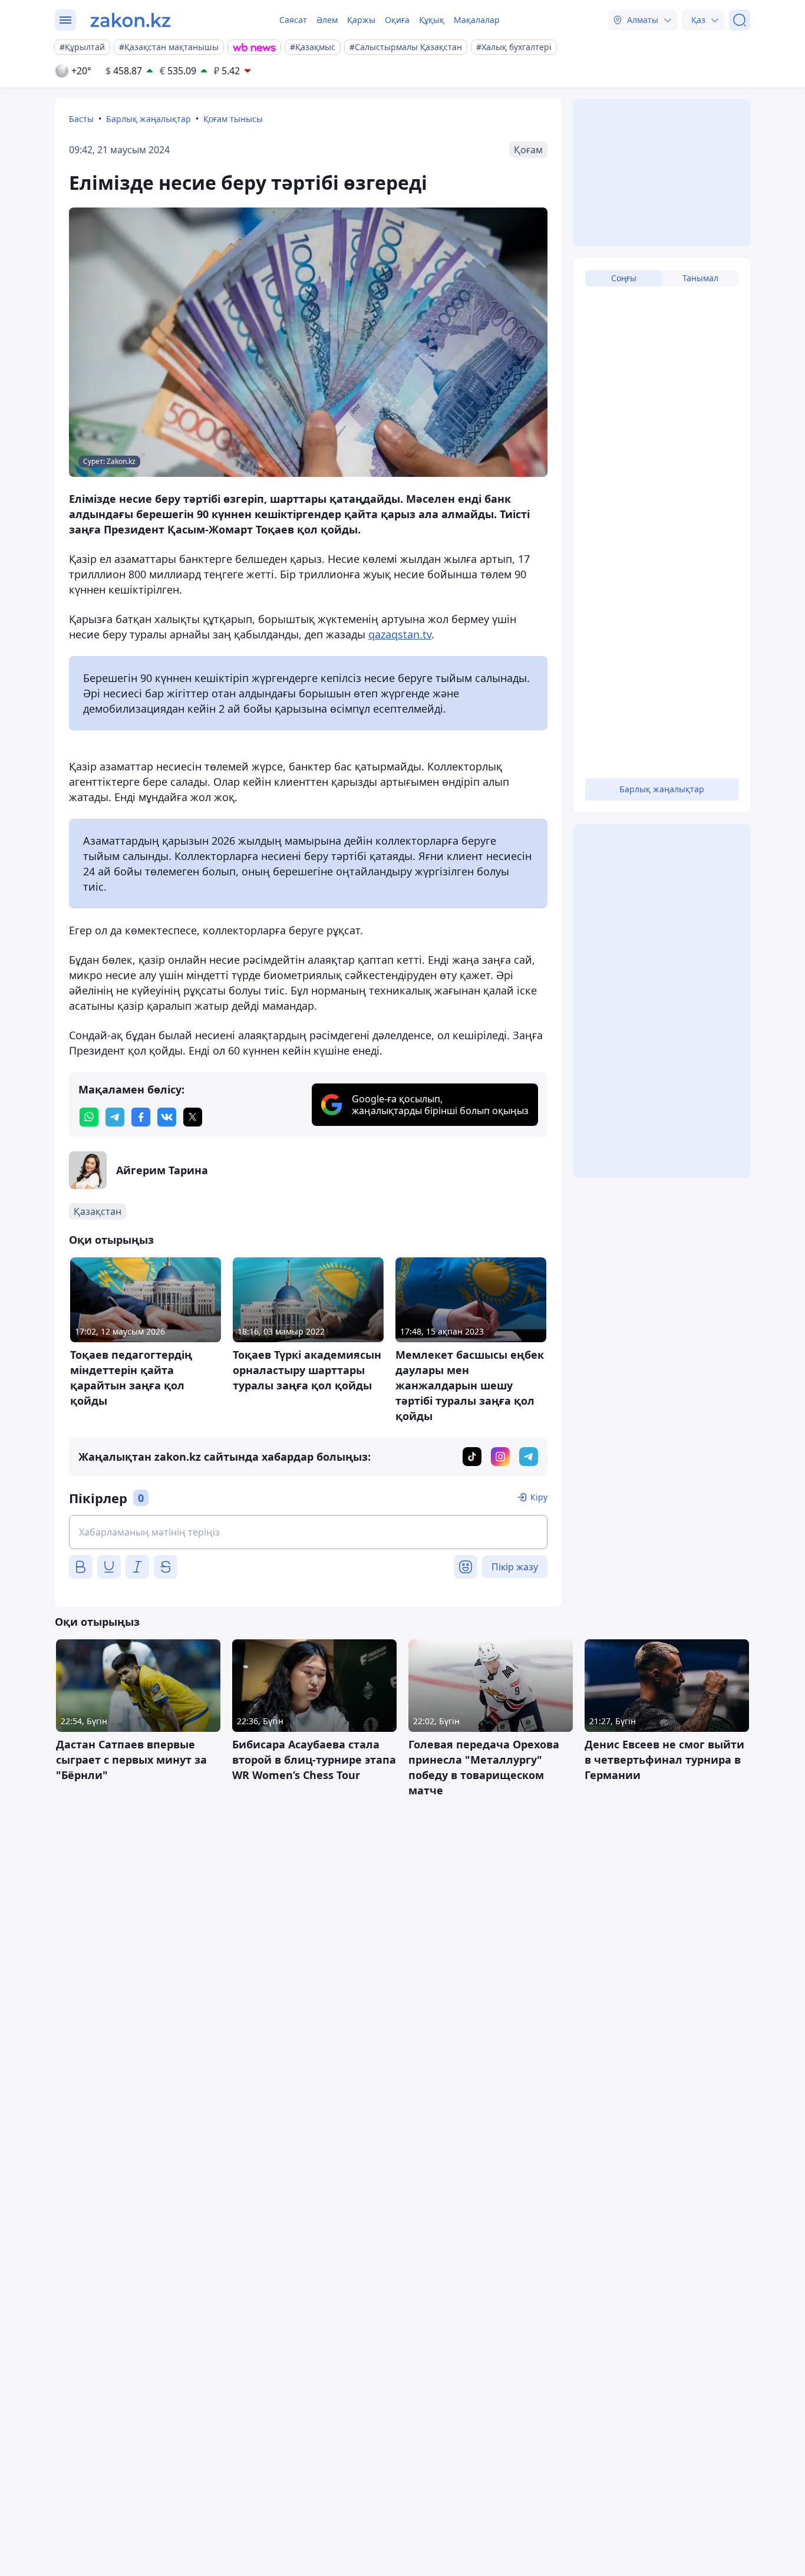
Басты (81, 119)
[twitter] (193, 1117)
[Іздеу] (740, 20)
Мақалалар (477, 20)
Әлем (327, 20)
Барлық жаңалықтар (149, 119)
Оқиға (397, 20)
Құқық (432, 20)
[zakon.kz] (131, 20)
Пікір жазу (515, 1567)
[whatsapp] (89, 1117)
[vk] (167, 1117)
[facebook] (141, 1117)
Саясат (293, 20)
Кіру (539, 1497)
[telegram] (115, 1117)
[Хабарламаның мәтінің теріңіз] (308, 1532)
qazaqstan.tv (400, 634)
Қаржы (361, 20)
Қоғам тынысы (233, 119)
